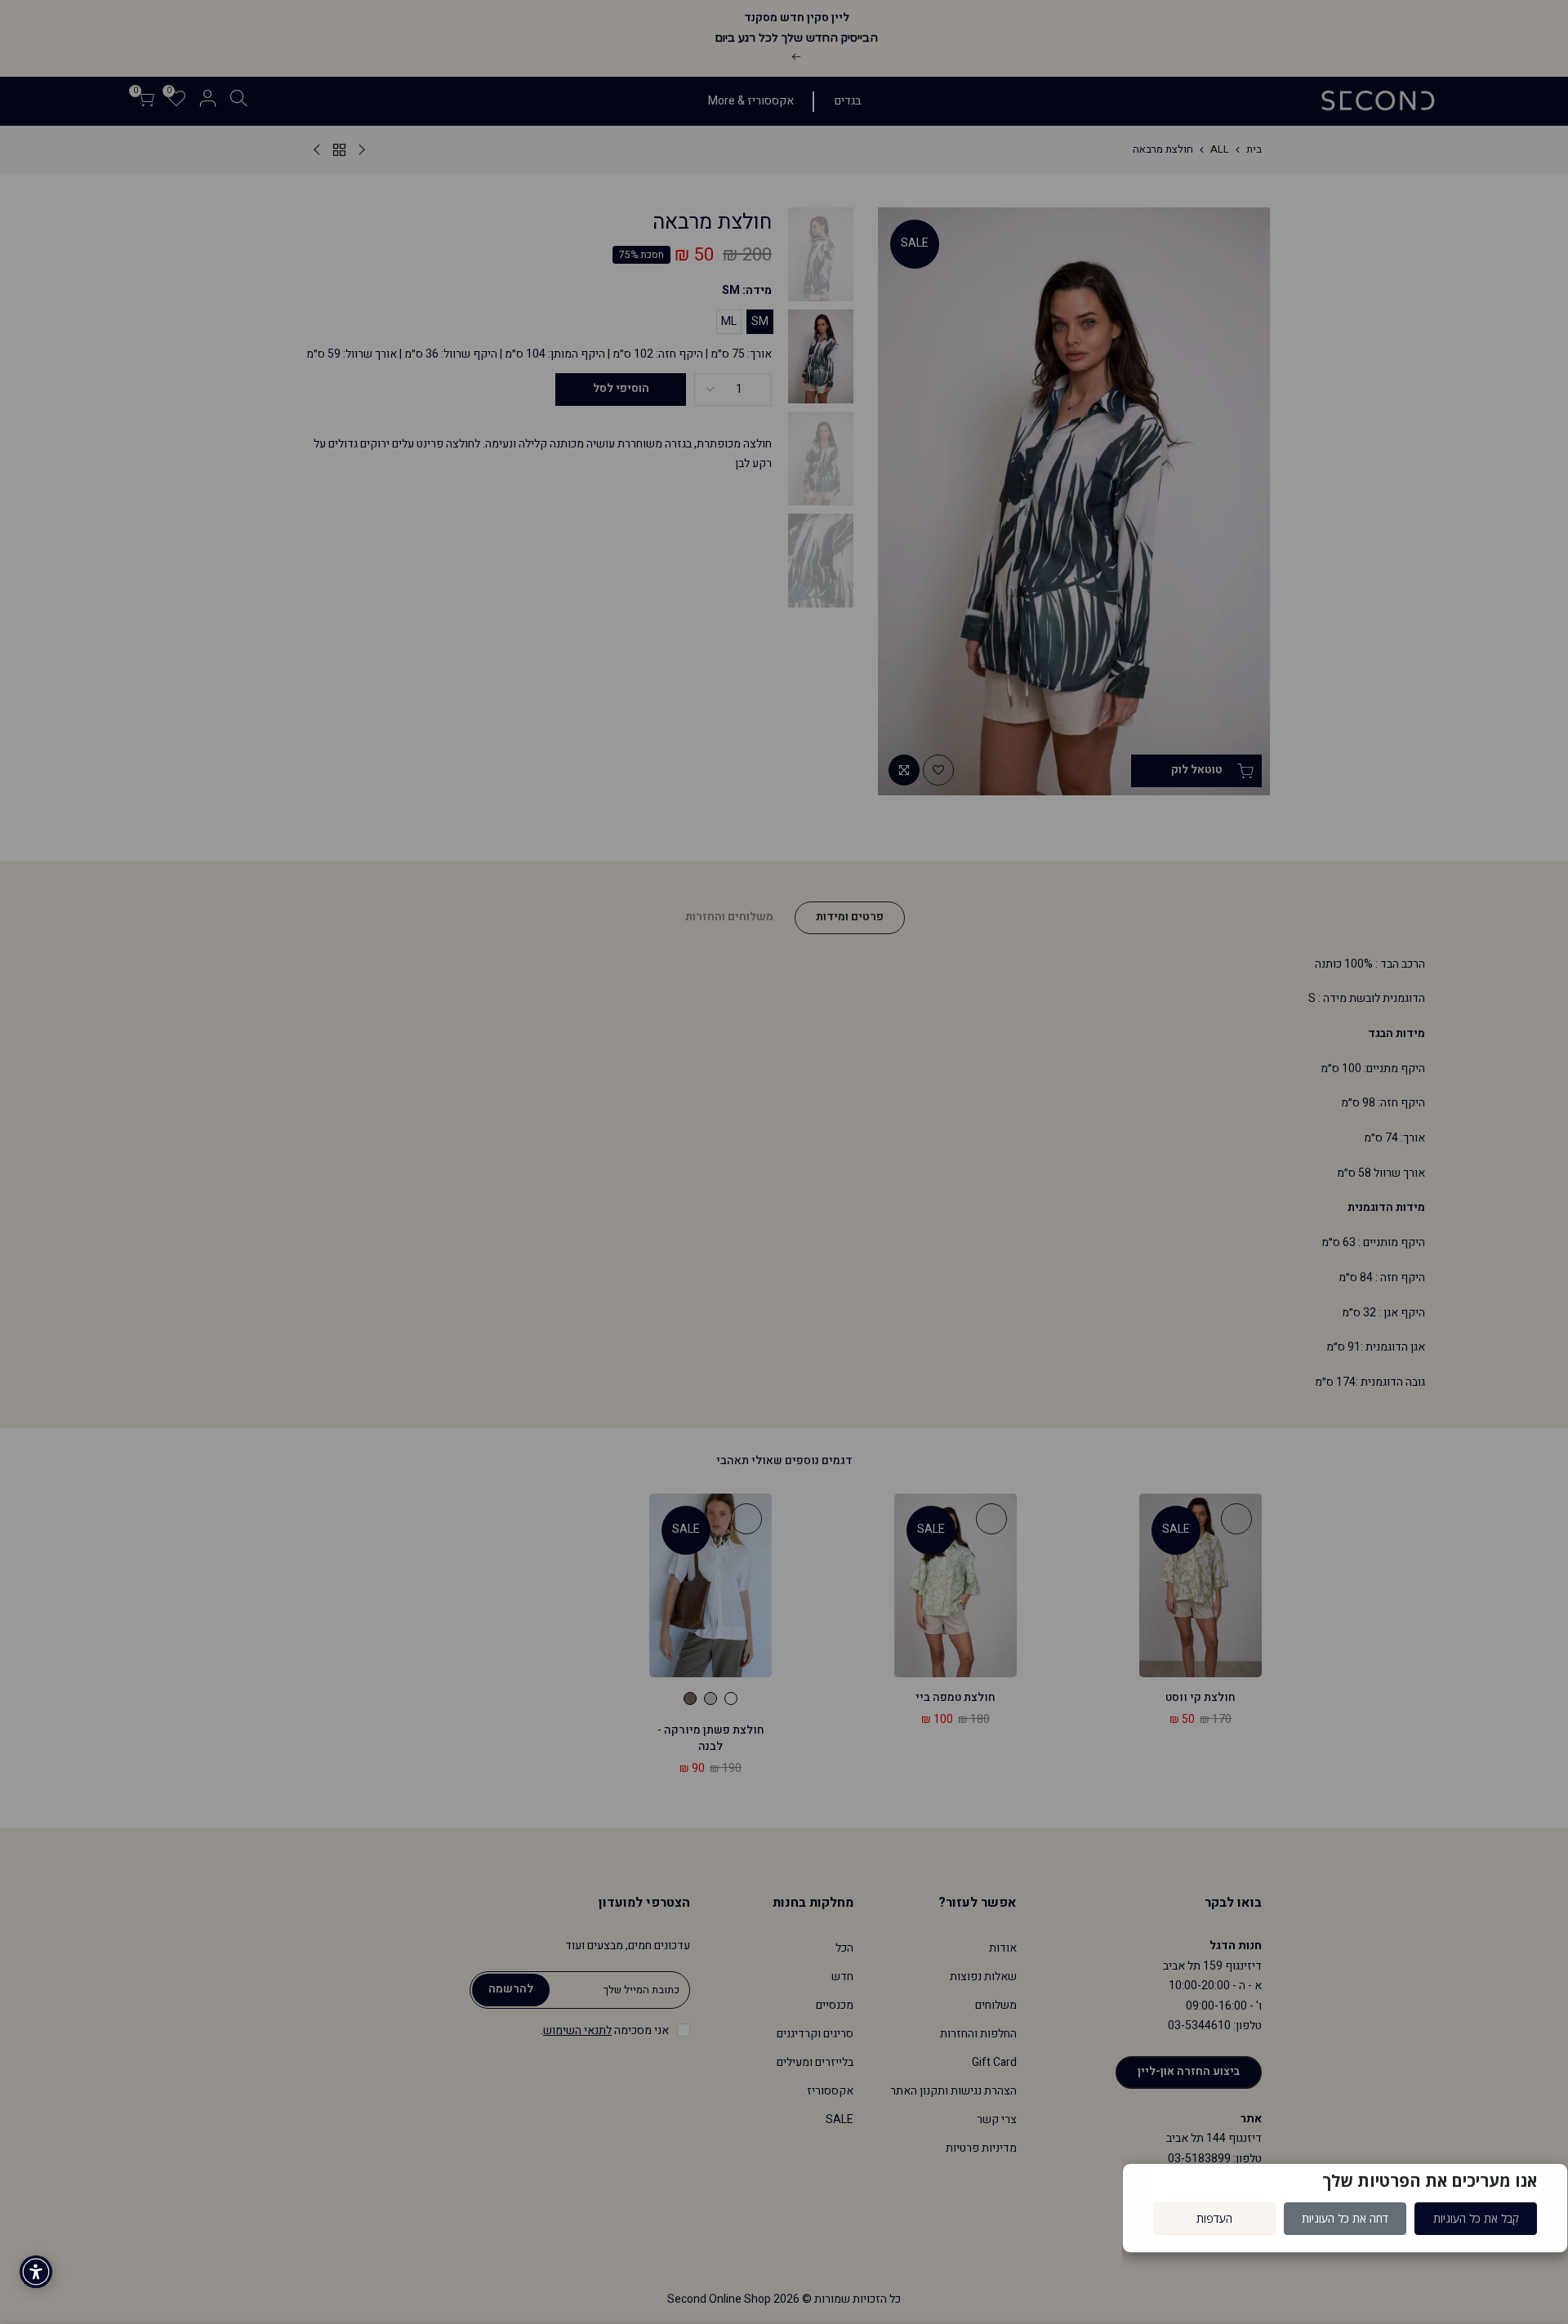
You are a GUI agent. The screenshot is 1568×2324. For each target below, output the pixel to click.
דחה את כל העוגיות (1345, 2218)
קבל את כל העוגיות (1476, 2218)
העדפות (1214, 2218)
